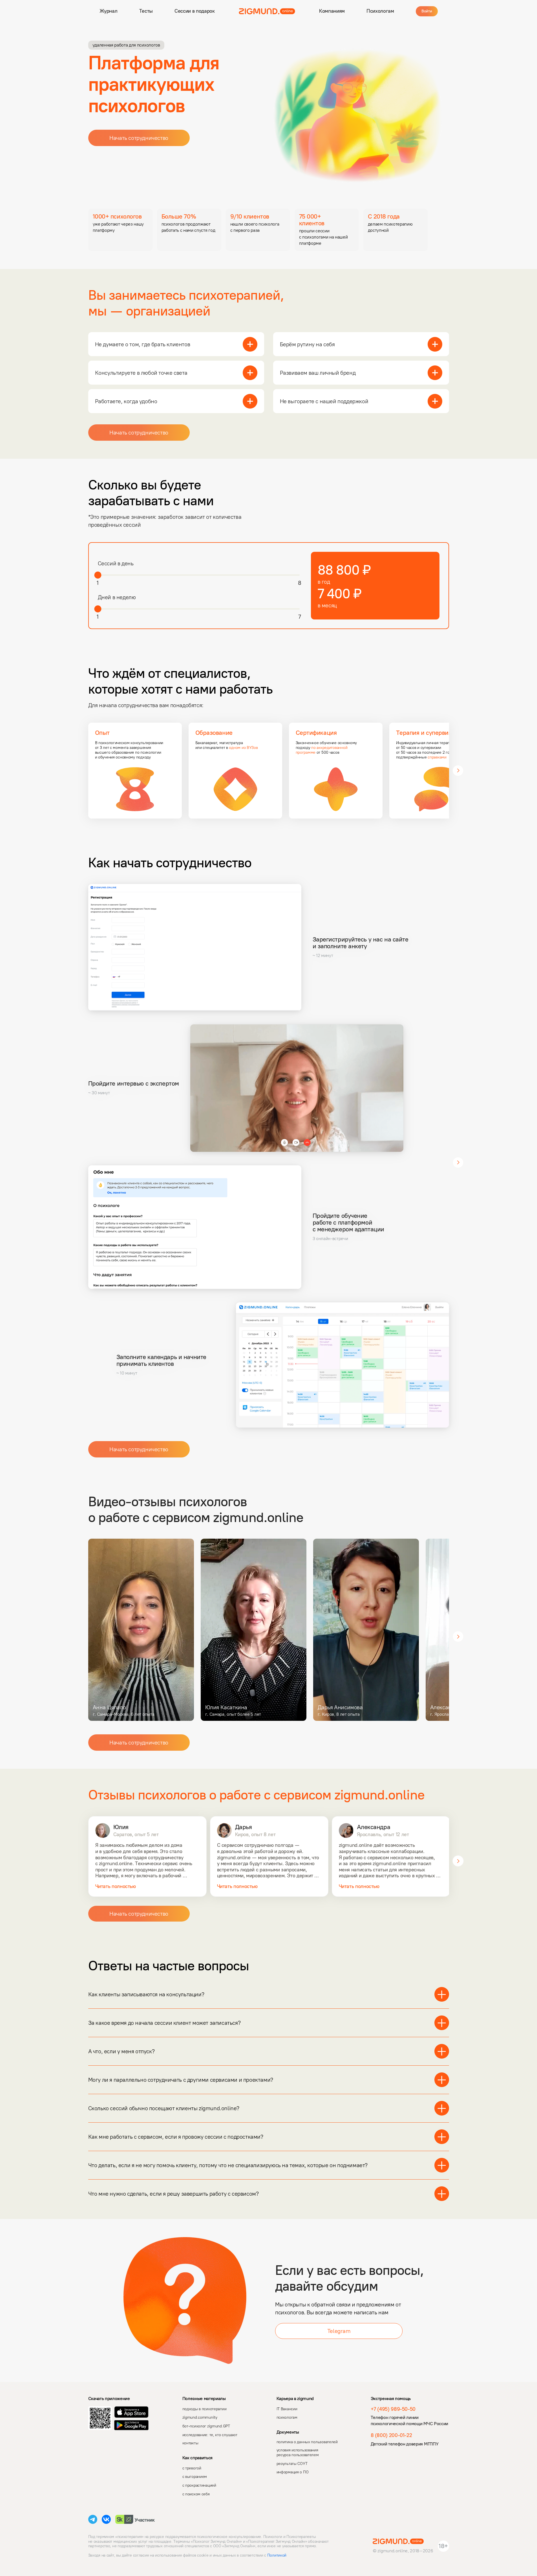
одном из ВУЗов (243, 748)
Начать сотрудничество (139, 138)
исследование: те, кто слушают (210, 2435)
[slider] (98, 575)
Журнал (109, 11)
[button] (79, 230)
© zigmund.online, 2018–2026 (403, 2551)
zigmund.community (200, 2417)
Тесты (146, 11)
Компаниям (332, 11)
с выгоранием (195, 2477)
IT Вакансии (287, 2409)
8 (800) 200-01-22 (391, 2435)
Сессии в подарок (195, 11)
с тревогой (192, 2468)
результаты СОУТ (292, 2464)
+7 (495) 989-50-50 (393, 2409)
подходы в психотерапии (205, 2409)
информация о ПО (293, 2472)
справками (437, 757)
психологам (287, 2417)
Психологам (380, 11)
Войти (427, 11)
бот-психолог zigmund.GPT (206, 2426)
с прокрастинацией (199, 2485)
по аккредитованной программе (322, 750)
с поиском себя (196, 2494)
